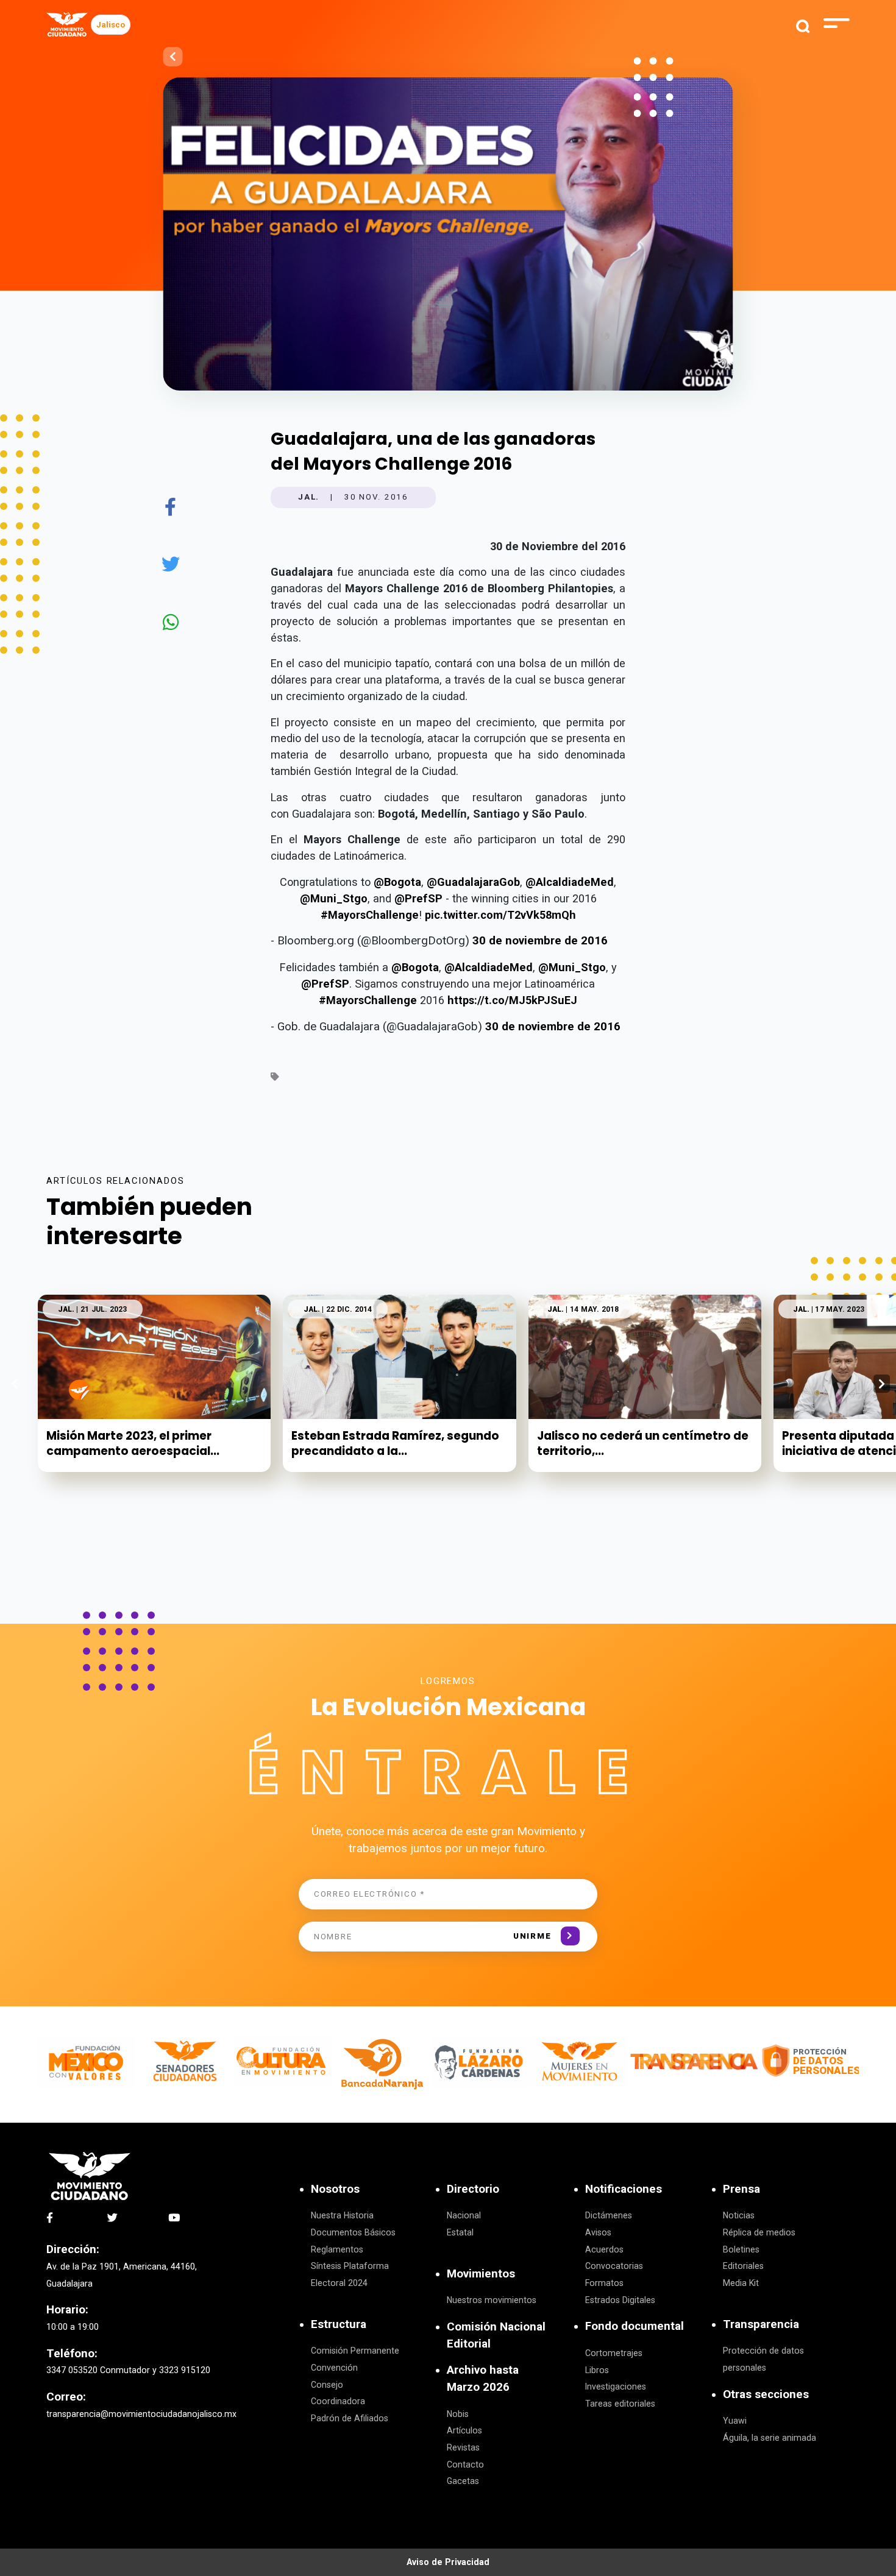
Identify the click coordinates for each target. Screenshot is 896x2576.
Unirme (532, 1936)
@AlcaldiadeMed (570, 882)
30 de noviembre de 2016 (540, 941)
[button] (882, 1384)
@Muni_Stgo (334, 898)
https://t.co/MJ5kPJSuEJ (512, 1000)
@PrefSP (418, 898)
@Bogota (397, 882)
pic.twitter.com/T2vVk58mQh (500, 915)
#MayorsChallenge (370, 915)
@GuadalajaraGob (473, 882)
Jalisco (111, 25)
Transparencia (761, 2324)
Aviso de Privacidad (448, 2562)
